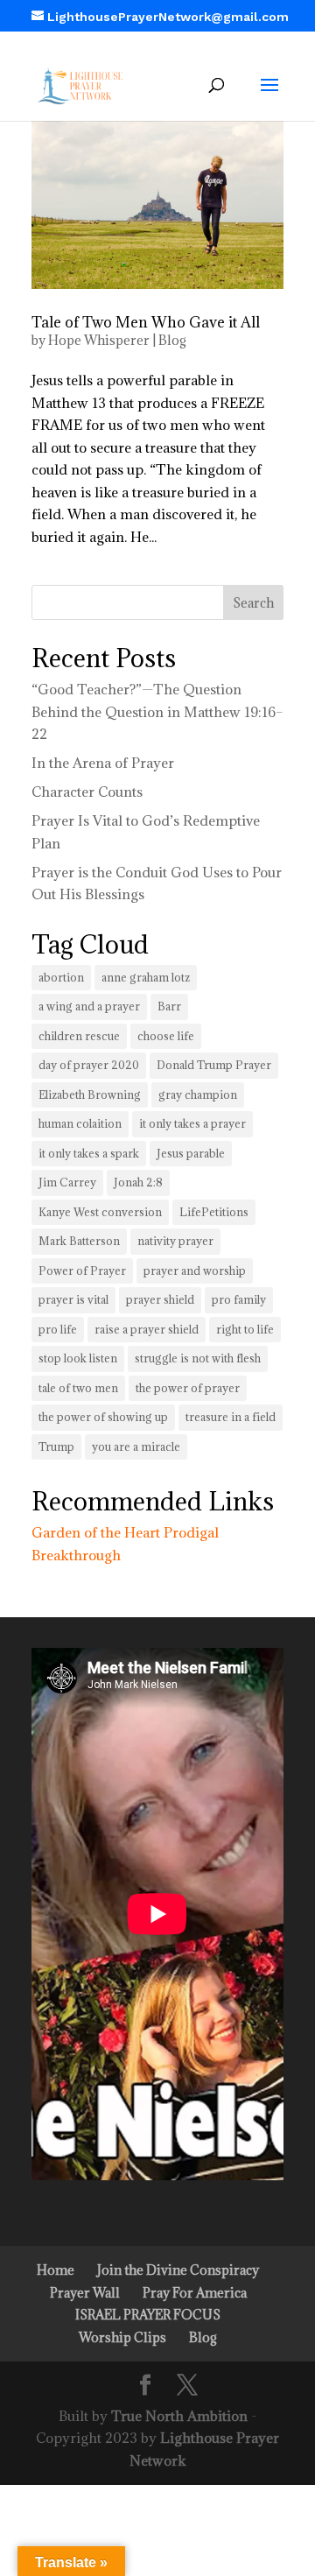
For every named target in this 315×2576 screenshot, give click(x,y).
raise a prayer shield (147, 1329)
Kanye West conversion (100, 1212)
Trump (56, 1446)
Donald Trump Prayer (214, 1065)
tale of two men (78, 1388)
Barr (169, 1006)
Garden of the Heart (96, 1532)
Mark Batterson (79, 1241)
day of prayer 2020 (89, 1065)
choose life (166, 1036)
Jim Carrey (67, 1182)
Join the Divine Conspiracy (178, 2270)
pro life (58, 1329)
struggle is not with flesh (198, 1358)
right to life (245, 1329)
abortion (61, 977)
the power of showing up (103, 1417)
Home (56, 2270)
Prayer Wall (85, 2293)
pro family (239, 1299)
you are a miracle (136, 1446)
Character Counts (87, 792)
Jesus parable (191, 1153)
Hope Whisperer (99, 340)
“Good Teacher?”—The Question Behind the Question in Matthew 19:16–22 (157, 711)
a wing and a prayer (89, 1006)
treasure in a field (231, 1417)
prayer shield (160, 1299)
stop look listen (78, 1358)
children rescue (79, 1036)
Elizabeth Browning (90, 1094)
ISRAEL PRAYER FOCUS (148, 2315)
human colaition (80, 1123)
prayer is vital (73, 1299)
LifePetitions (214, 1212)
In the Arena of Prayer (103, 763)
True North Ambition (179, 2416)
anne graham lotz (146, 977)
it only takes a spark (89, 1153)
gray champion (198, 1094)
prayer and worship (195, 1270)
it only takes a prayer (192, 1123)
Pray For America (195, 2293)
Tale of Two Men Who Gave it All (146, 322)
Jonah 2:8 (138, 1182)
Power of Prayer (82, 1270)
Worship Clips (122, 2337)
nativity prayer (175, 1241)
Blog (172, 340)
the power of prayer (188, 1388)
